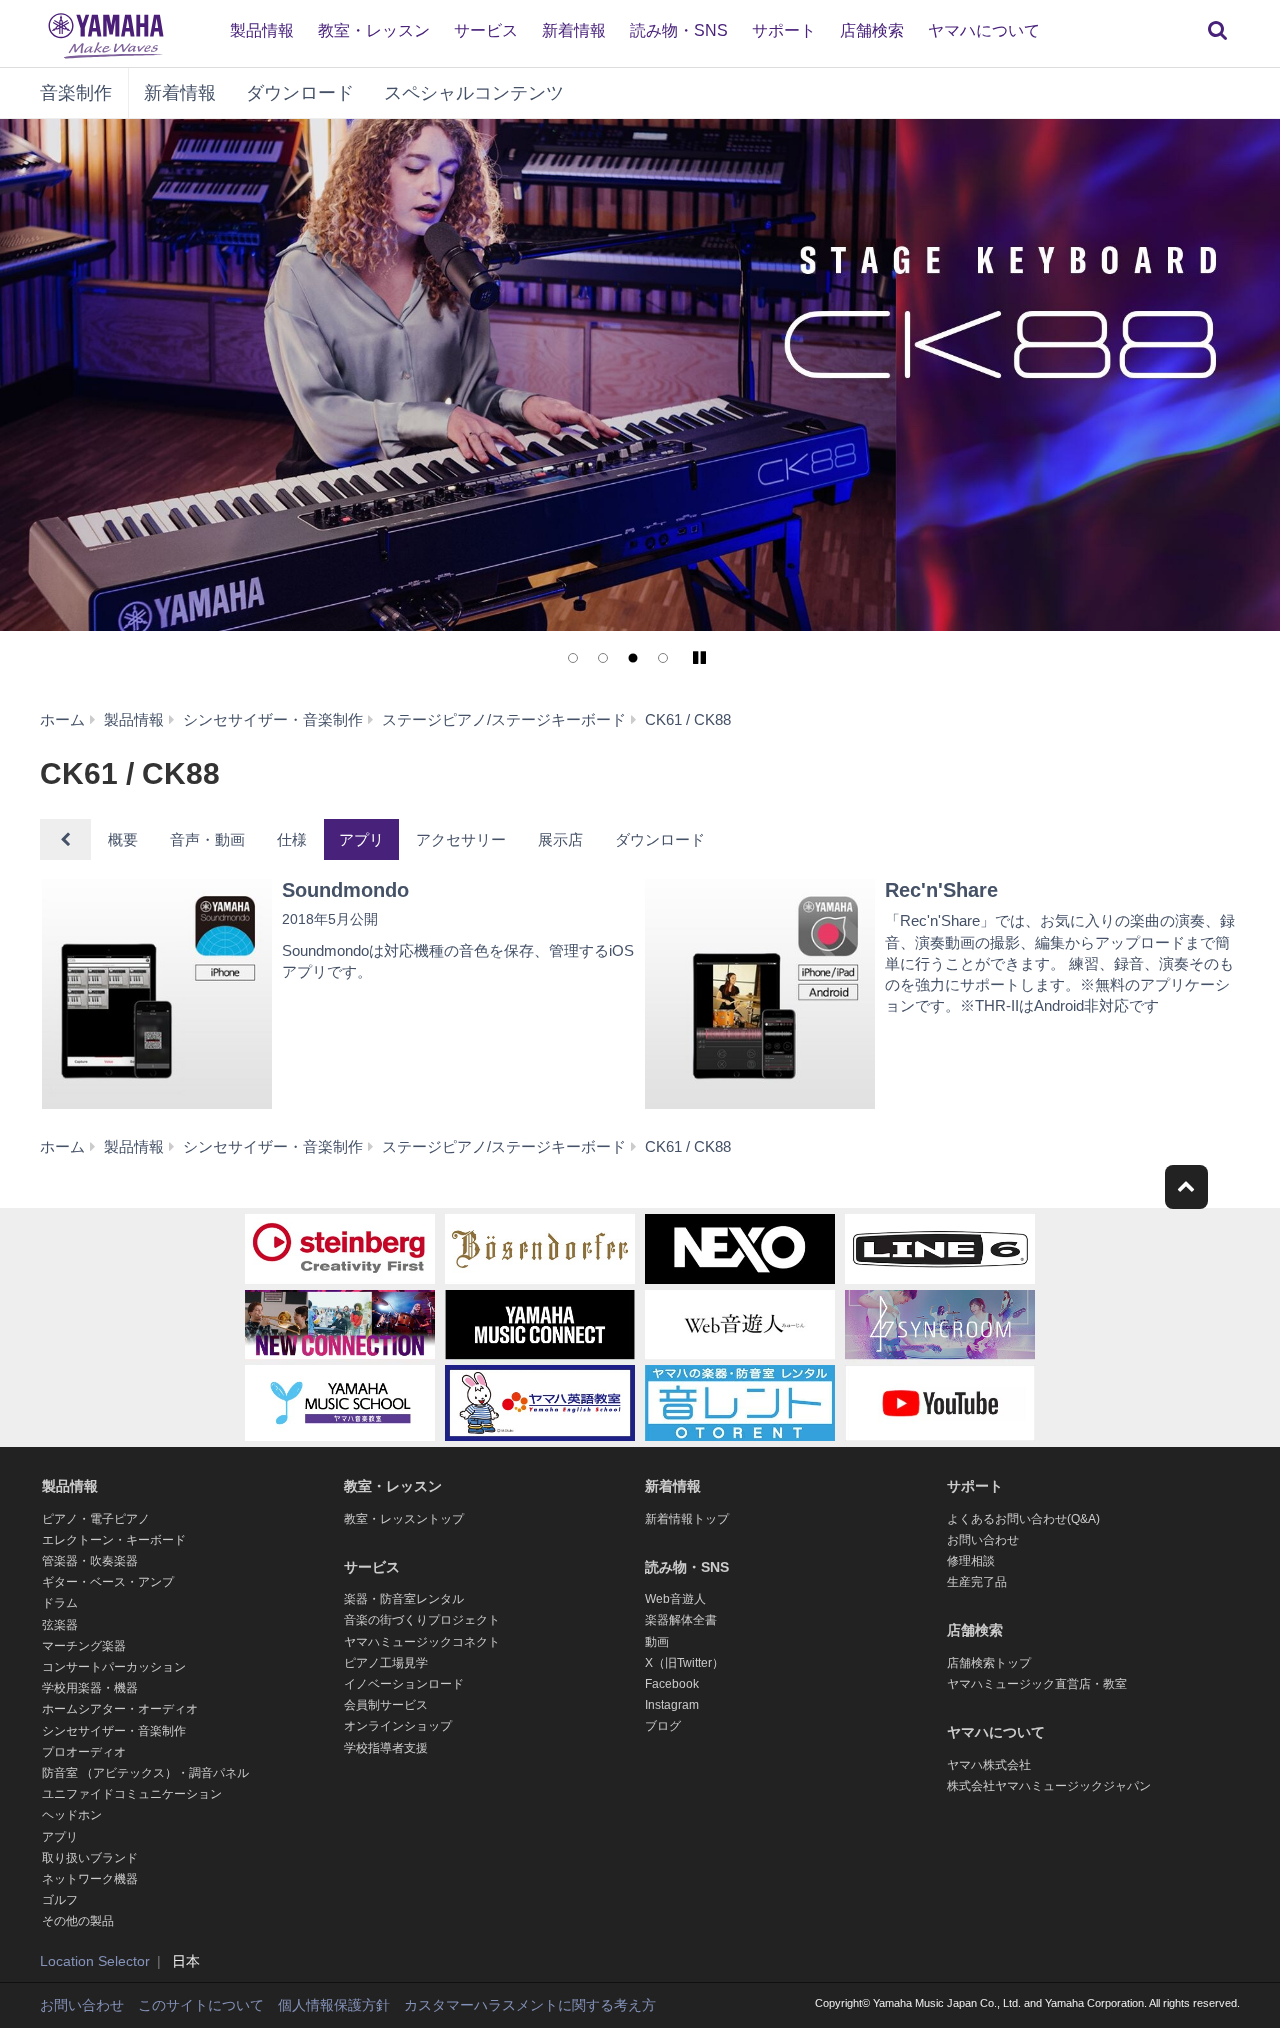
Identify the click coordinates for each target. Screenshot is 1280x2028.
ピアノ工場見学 (386, 1663)
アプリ (361, 839)
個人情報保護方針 (334, 2005)
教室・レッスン (374, 30)
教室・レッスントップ (404, 1519)
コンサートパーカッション (114, 1667)
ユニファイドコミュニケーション (132, 1794)
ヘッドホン (72, 1815)
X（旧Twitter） (684, 1663)
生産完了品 (977, 1582)
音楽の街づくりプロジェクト (422, 1620)
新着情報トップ (687, 1519)
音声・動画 (207, 839)
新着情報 (574, 30)
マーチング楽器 (84, 1646)
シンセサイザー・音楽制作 (114, 1731)
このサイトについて (201, 2005)
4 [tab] (663, 658)
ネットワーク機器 (90, 1879)
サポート (784, 30)
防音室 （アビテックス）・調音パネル (145, 1773)
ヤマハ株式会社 (989, 1765)
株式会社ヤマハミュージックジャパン (1049, 1786)
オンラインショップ (398, 1726)
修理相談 (971, 1561)
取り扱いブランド (90, 1858)
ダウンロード (300, 93)
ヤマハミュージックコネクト (422, 1642)
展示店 (560, 839)
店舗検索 (872, 30)
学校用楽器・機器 (90, 1688)
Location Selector (95, 1961)
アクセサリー (461, 839)
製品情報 (262, 30)
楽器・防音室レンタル (404, 1599)
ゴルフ (60, 1900)
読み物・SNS (679, 30)
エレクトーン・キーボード (114, 1540)
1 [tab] (573, 658)
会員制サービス (386, 1705)
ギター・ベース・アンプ (108, 1582)
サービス (486, 30)
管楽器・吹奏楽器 (90, 1561)
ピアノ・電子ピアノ (96, 1519)
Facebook (672, 1684)
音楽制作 (76, 93)
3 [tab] (633, 658)
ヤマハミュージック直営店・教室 (1037, 1684)
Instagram (672, 1705)
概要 (123, 839)
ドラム (60, 1603)
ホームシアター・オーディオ (120, 1709)
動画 (657, 1642)
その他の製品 (78, 1921)
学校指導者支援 (386, 1748)
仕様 (292, 839)
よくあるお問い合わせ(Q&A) (1023, 1519)
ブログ (663, 1726)
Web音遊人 (675, 1599)
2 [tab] (603, 658)
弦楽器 (60, 1625)
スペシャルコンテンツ (474, 93)
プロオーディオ (84, 1752)
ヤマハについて (984, 30)
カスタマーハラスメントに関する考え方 (530, 2005)
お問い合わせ (983, 1540)
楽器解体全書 (681, 1620)
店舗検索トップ (989, 1663)
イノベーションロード (404, 1684)
